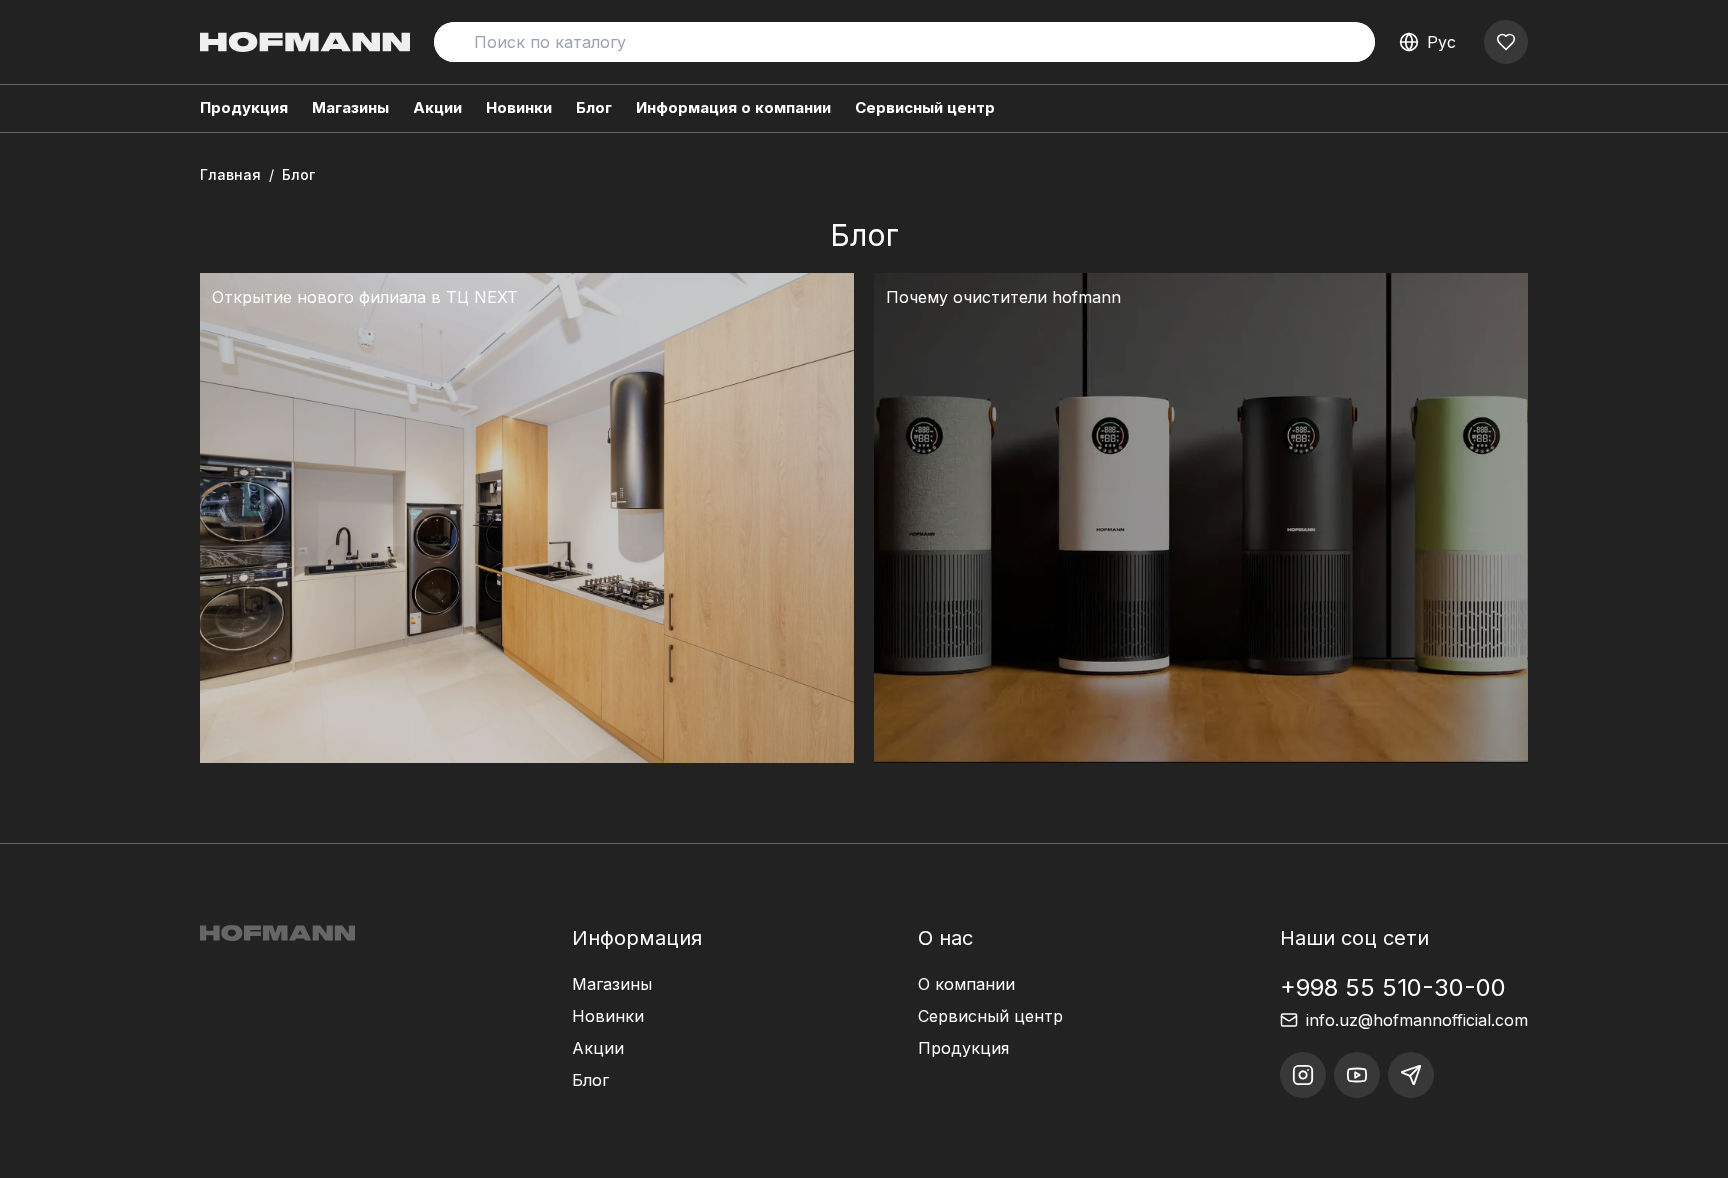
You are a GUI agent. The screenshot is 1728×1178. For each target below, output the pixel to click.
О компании (966, 984)
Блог (594, 107)
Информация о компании (733, 107)
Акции (437, 107)
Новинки (519, 107)
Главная (230, 174)
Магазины (350, 107)
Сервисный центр (925, 107)
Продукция (963, 1048)
